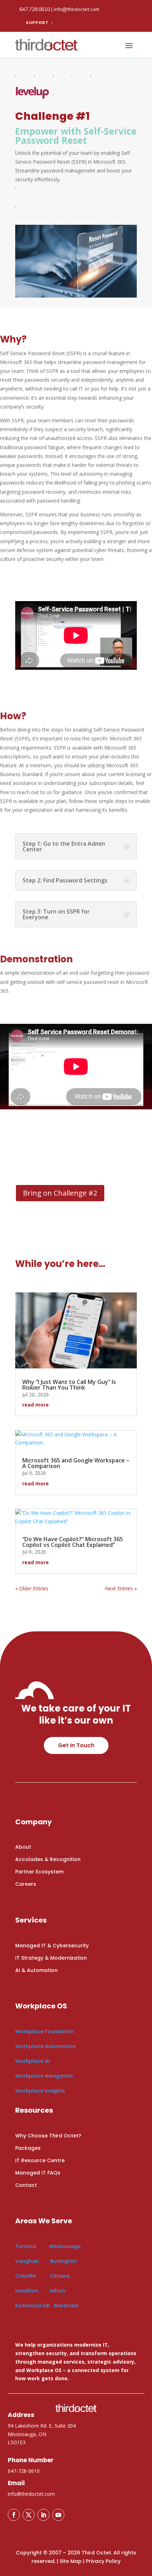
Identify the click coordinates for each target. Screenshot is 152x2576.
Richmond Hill (33, 2306)
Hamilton (27, 2291)
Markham (66, 2306)
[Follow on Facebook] (14, 2515)
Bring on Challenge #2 (60, 1193)
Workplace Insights (40, 2091)
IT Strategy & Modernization (51, 1958)
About (23, 1847)
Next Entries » (121, 1588)
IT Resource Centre (40, 2160)
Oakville (25, 2276)
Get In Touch (76, 1745)
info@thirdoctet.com (77, 9)
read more (36, 1405)
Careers (26, 1884)
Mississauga (65, 2246)
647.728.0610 (35, 9)
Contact (26, 2185)
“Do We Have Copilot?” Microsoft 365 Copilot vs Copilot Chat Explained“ (73, 1542)
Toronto (26, 2246)
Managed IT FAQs (38, 2173)
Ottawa (60, 2276)
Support (37, 23)
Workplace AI (33, 2061)
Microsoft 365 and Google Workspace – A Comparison (76, 1463)
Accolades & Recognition (48, 1859)
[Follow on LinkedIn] (43, 2515)
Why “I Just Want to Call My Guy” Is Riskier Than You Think (69, 1385)
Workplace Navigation (44, 2076)
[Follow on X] (29, 2515)
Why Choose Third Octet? (48, 2136)
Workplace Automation (45, 2046)
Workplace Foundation (45, 2031)
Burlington (63, 2261)
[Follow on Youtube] (58, 2515)
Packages (28, 2148)
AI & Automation (36, 1970)
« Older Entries (32, 1588)
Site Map (71, 2561)
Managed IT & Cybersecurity (52, 1946)
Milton (58, 2291)
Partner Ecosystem (39, 1872)
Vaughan (28, 2261)
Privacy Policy (103, 2561)
